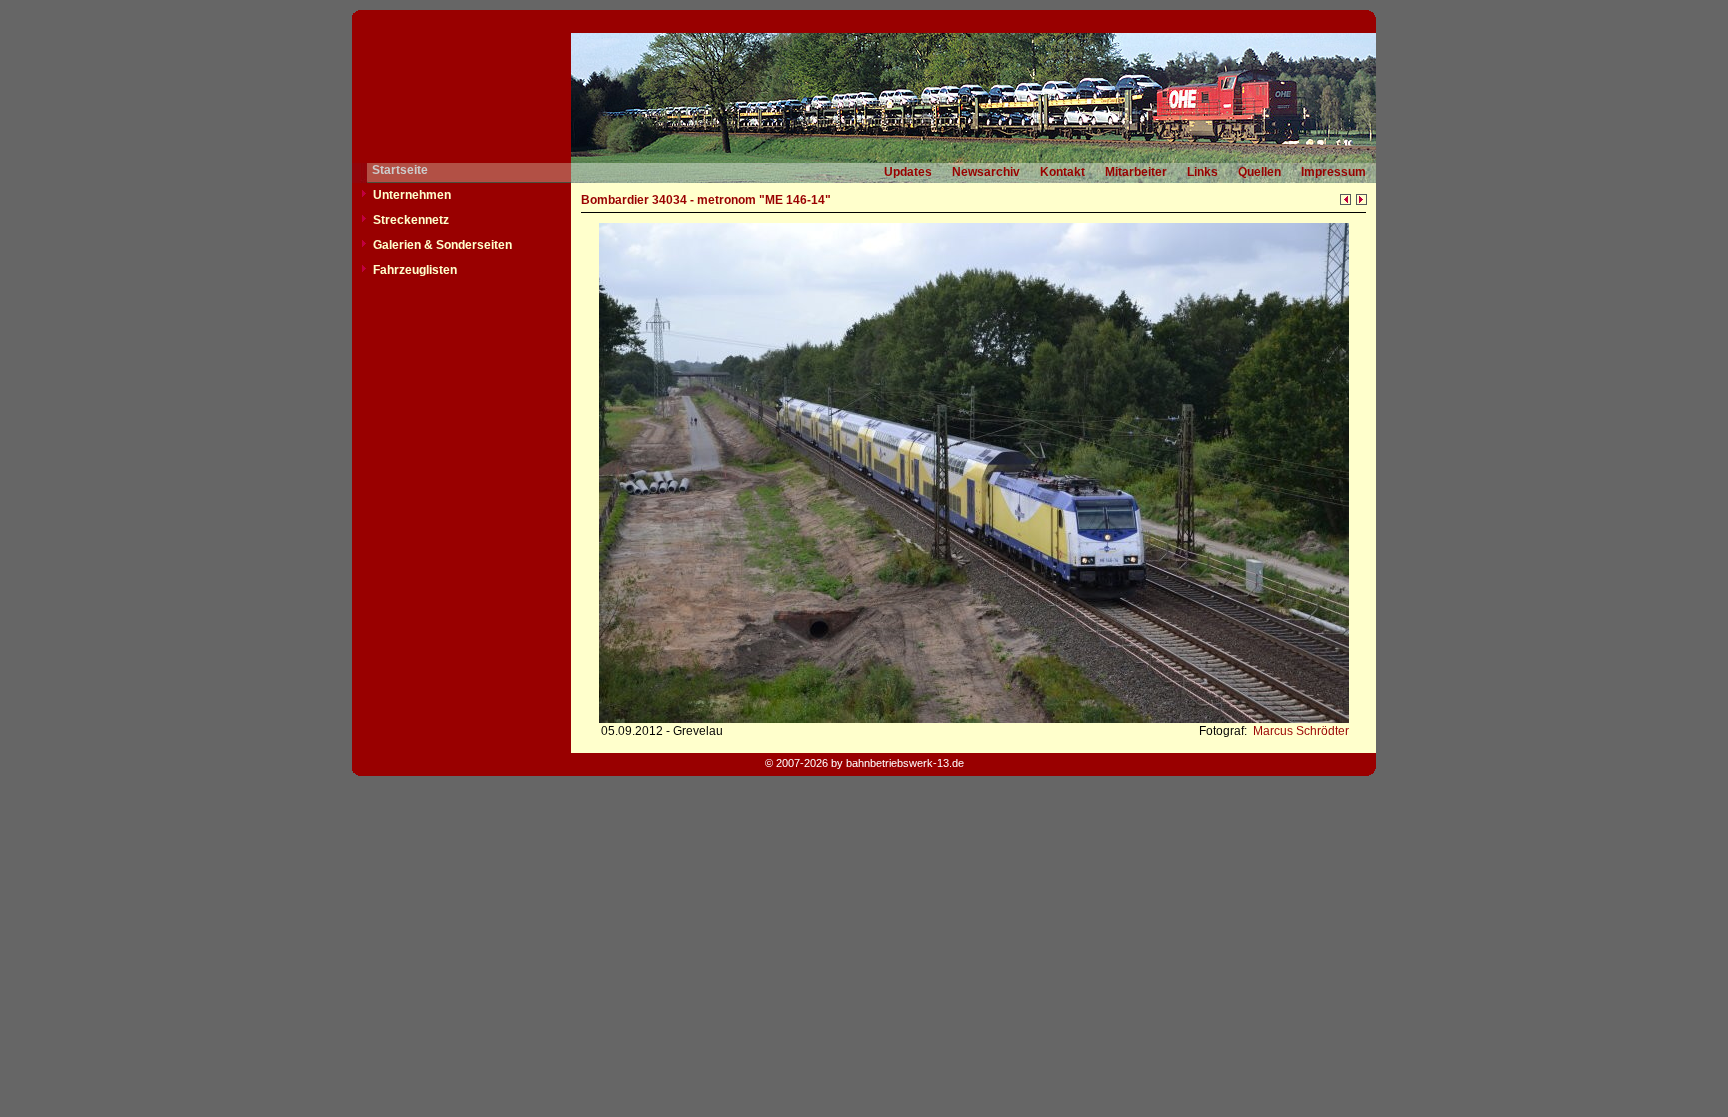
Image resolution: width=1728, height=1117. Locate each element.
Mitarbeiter (1136, 172)
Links (1202, 172)
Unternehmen (412, 195)
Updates (908, 172)
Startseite (400, 170)
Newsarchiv (986, 172)
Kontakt (1062, 172)
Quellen (1259, 172)
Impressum (1333, 172)
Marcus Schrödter (1299, 731)
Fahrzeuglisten (415, 270)
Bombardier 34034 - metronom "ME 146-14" (706, 200)
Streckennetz (411, 220)
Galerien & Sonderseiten (442, 245)
